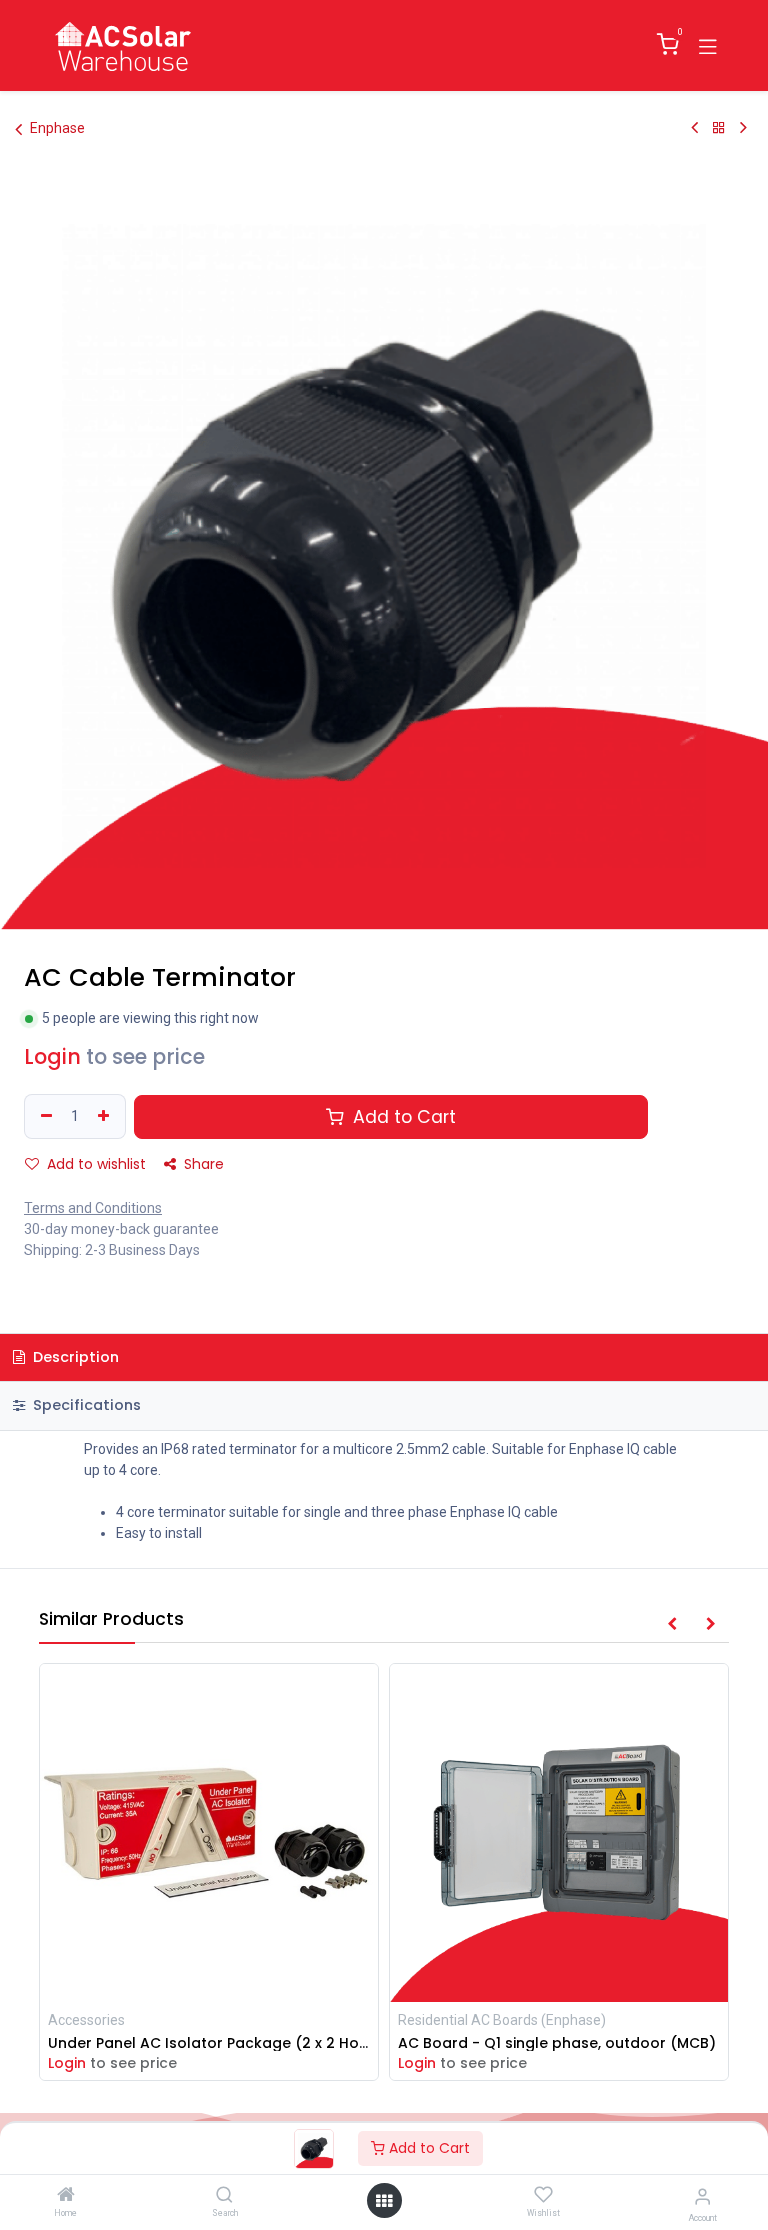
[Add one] (106, 1116)
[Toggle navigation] (708, 45)
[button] (672, 1624)
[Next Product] (743, 128)
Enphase (57, 128)
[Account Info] (702, 2196)
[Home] (66, 2196)
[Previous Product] (694, 128)
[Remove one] (44, 1116)
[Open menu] (384, 2201)
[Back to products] (719, 128)
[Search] (224, 2196)
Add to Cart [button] (402, 1117)
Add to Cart (427, 2148)
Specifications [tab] (85, 1405)
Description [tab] (74, 1357)
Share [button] (202, 1164)
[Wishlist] (543, 2195)
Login (52, 1056)
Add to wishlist (94, 1164)
